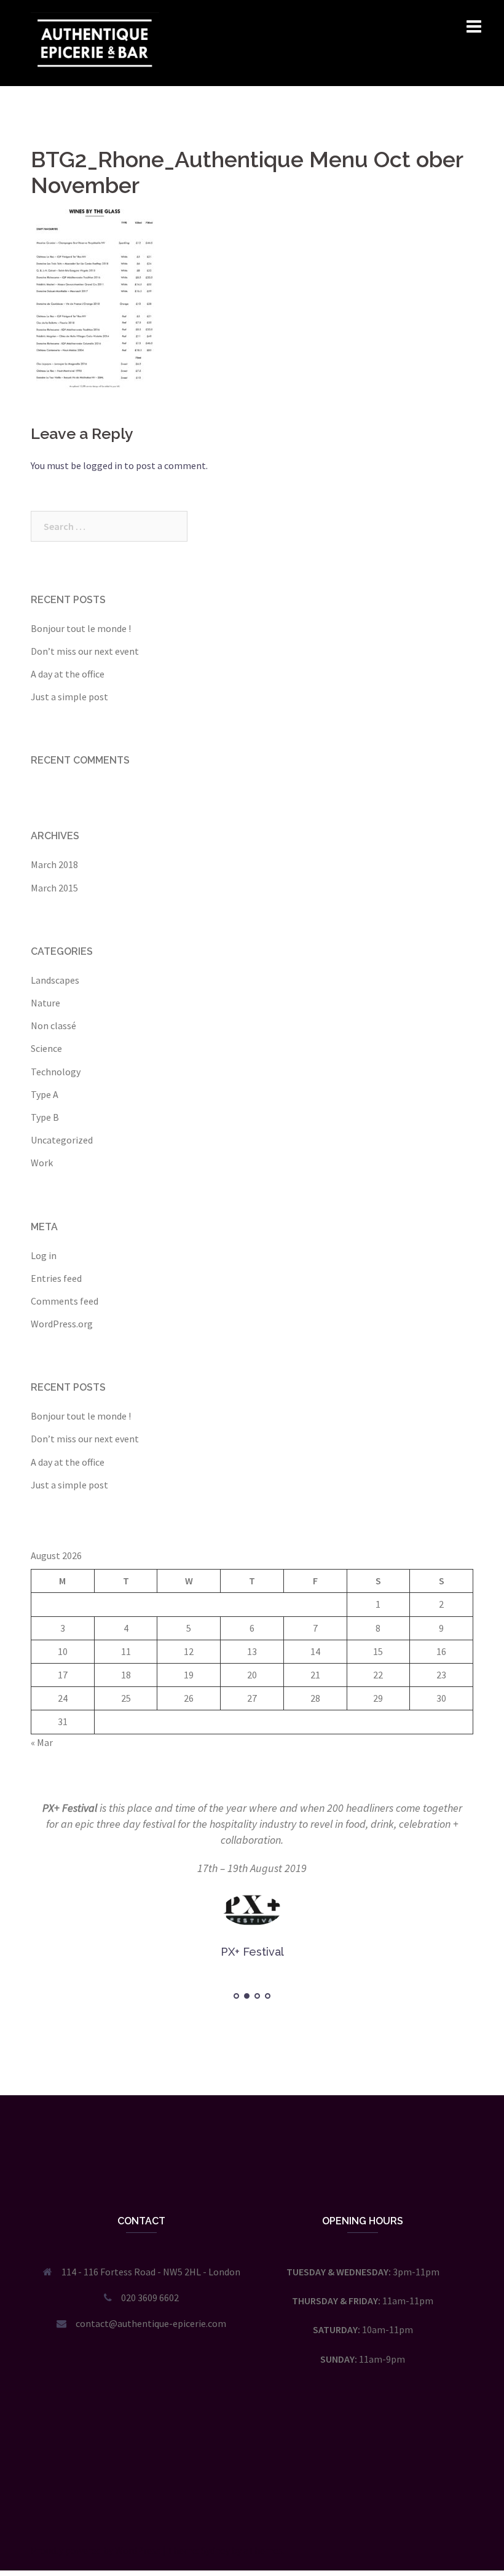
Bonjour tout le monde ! (81, 628)
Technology (56, 1072)
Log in (44, 1255)
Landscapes (55, 980)
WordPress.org (62, 1324)
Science (46, 1048)
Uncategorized (62, 1140)
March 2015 (54, 888)
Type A (45, 1094)
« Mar (42, 1742)
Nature (45, 1003)
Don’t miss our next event (85, 651)
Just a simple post (69, 697)
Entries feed (56, 1278)
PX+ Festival (70, 1808)
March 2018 (54, 864)
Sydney (215, 2550)
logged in (103, 465)
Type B (45, 1117)
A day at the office (68, 674)
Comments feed (65, 1301)
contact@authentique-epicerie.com (151, 2323)
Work (42, 1163)
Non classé (53, 1025)
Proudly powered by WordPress (96, 2550)
